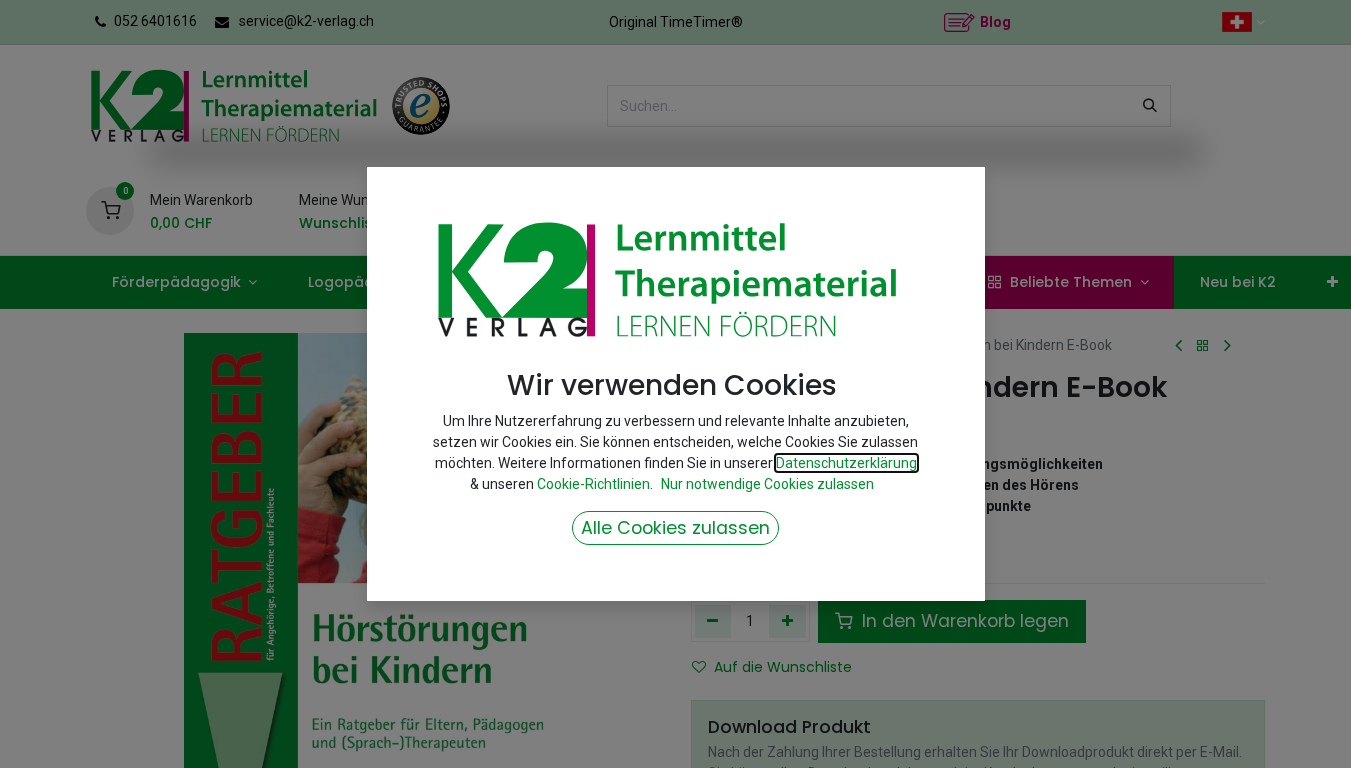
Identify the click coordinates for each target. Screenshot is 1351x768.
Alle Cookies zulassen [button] (675, 528)
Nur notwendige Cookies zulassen (767, 484)
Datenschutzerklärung (846, 463)
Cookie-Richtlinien (593, 484)
